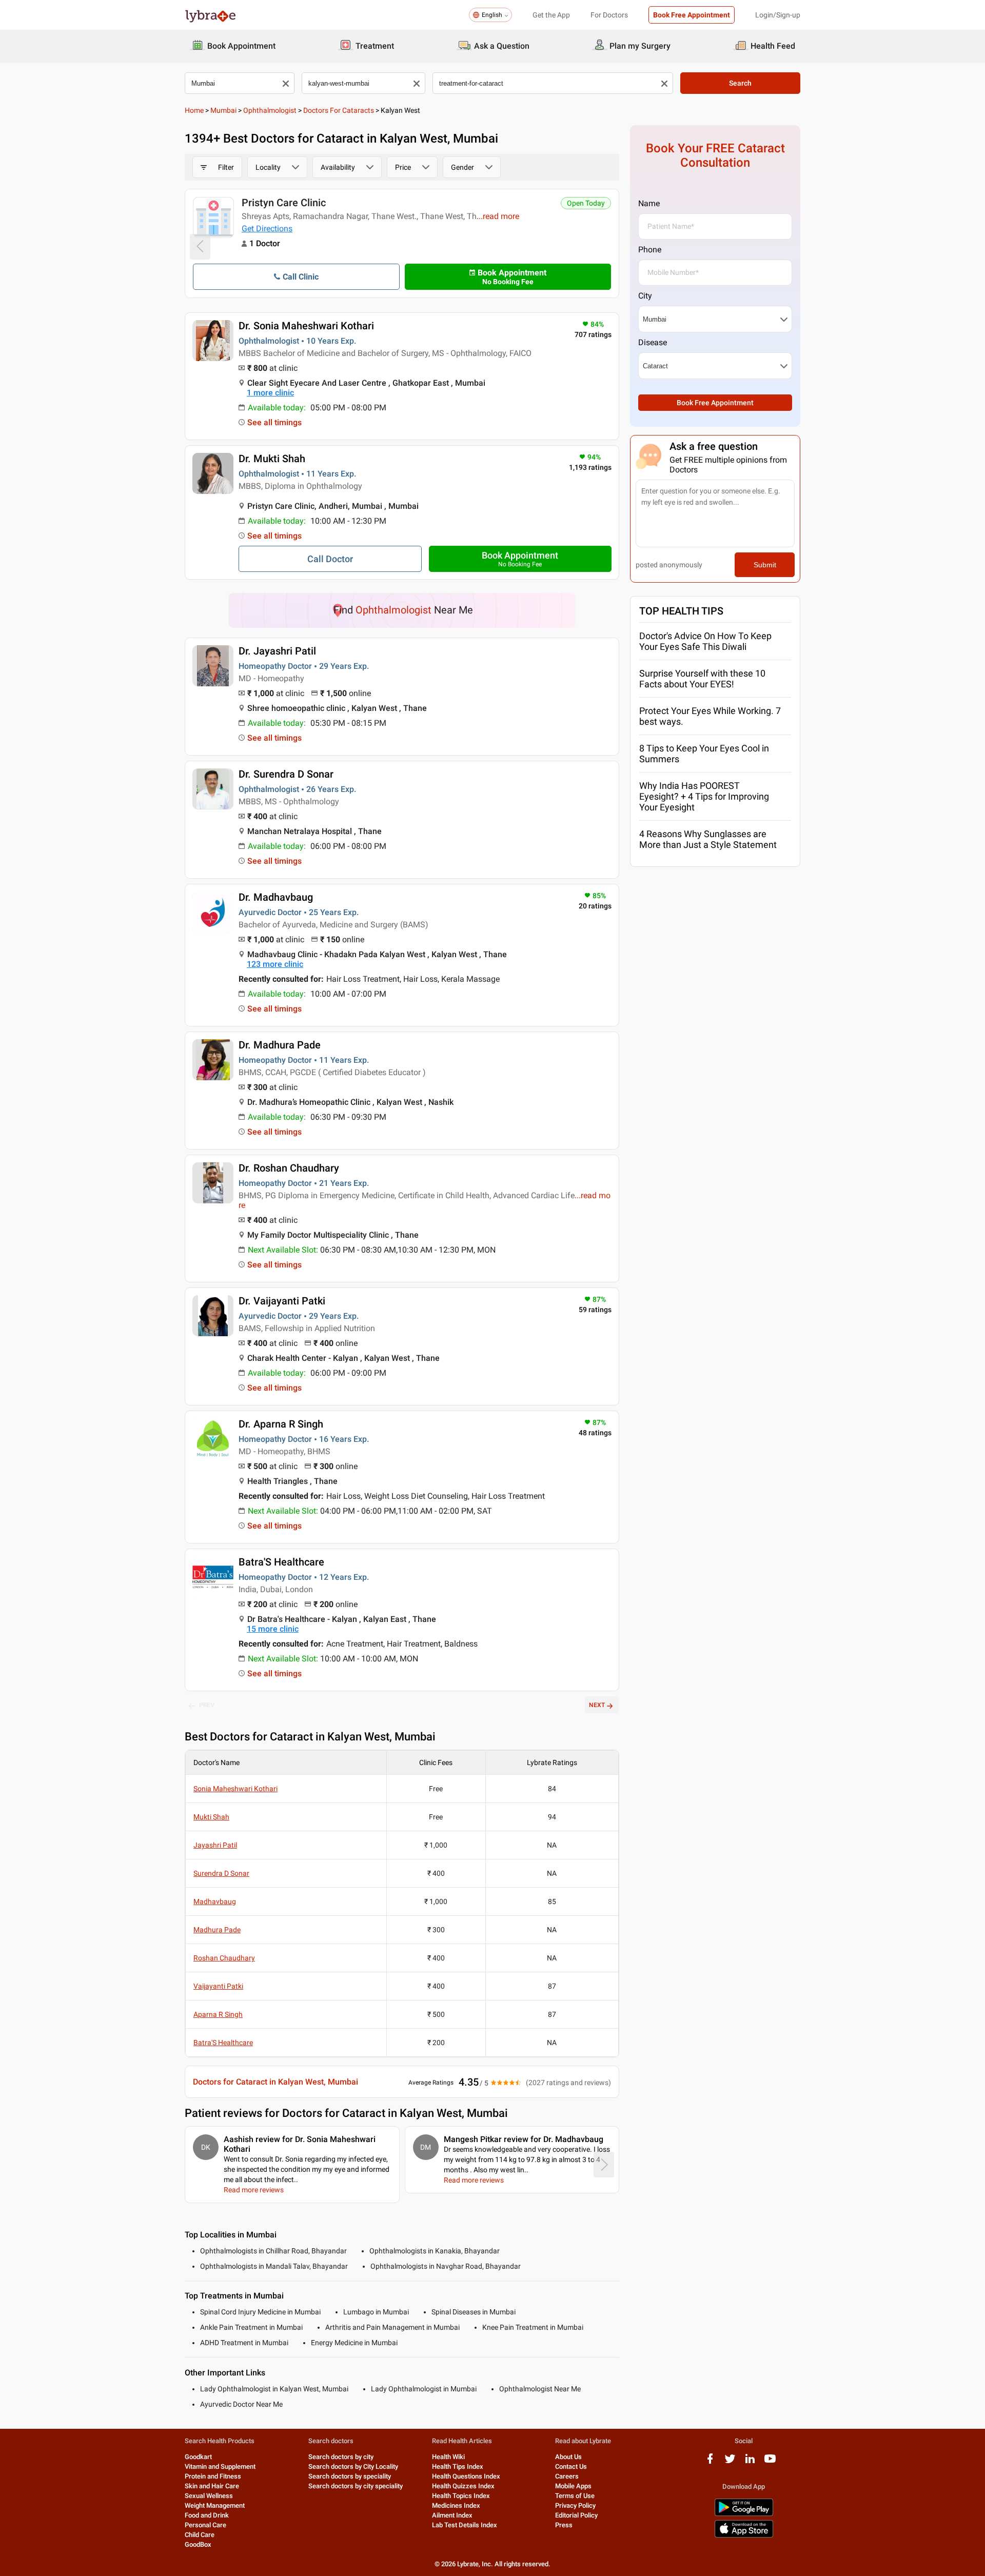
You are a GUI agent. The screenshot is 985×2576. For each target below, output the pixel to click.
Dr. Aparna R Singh (281, 1424)
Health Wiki (448, 2457)
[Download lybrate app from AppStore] (744, 2536)
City (645, 296)
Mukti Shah (211, 1817)
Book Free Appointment (692, 15)
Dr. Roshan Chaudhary (289, 1168)
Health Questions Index (466, 2476)
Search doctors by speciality (350, 2476)
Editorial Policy (576, 2515)
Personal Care (205, 2525)
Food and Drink (207, 2515)
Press (564, 2525)
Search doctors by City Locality (353, 2466)
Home (194, 110)
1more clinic (270, 393)
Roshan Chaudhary (224, 1958)
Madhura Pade (217, 1930)
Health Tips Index (458, 2466)
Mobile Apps (573, 2486)
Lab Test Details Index (465, 2525)
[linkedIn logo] (750, 2462)
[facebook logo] (710, 2462)
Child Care (200, 2535)
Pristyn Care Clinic (284, 203)
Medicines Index (456, 2505)
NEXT (597, 1705)
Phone (650, 250)
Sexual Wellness (209, 2496)
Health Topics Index (461, 2496)
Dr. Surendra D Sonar (286, 774)
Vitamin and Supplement (220, 2466)
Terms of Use (575, 2496)
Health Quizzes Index (463, 2486)
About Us (568, 2457)
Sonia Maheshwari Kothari (235, 1789)
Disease (653, 342)
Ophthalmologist (270, 110)
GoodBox (198, 2544)
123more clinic (275, 964)
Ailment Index (452, 2515)
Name (649, 203)
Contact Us (571, 2466)
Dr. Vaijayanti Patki (282, 1301)
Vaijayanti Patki (218, 1986)
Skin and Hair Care (212, 2486)
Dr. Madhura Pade (280, 1045)
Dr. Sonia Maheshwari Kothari (306, 326)
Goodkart (198, 2457)
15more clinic (273, 1629)
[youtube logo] (770, 2462)
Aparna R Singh (218, 2014)
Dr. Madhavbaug (276, 897)
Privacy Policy (575, 2505)
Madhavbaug (215, 1901)
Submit (765, 565)
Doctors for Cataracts (339, 110)
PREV (207, 1705)
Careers (567, 2476)
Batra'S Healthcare (281, 1562)
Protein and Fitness (213, 2476)
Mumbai (223, 110)
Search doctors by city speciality (356, 2486)
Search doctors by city (341, 2457)
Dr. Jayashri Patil (277, 651)
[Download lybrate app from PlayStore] (744, 2514)
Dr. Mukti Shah (272, 459)
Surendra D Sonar (221, 1873)
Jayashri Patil (215, 1845)
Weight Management (215, 2505)
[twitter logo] (730, 2462)
